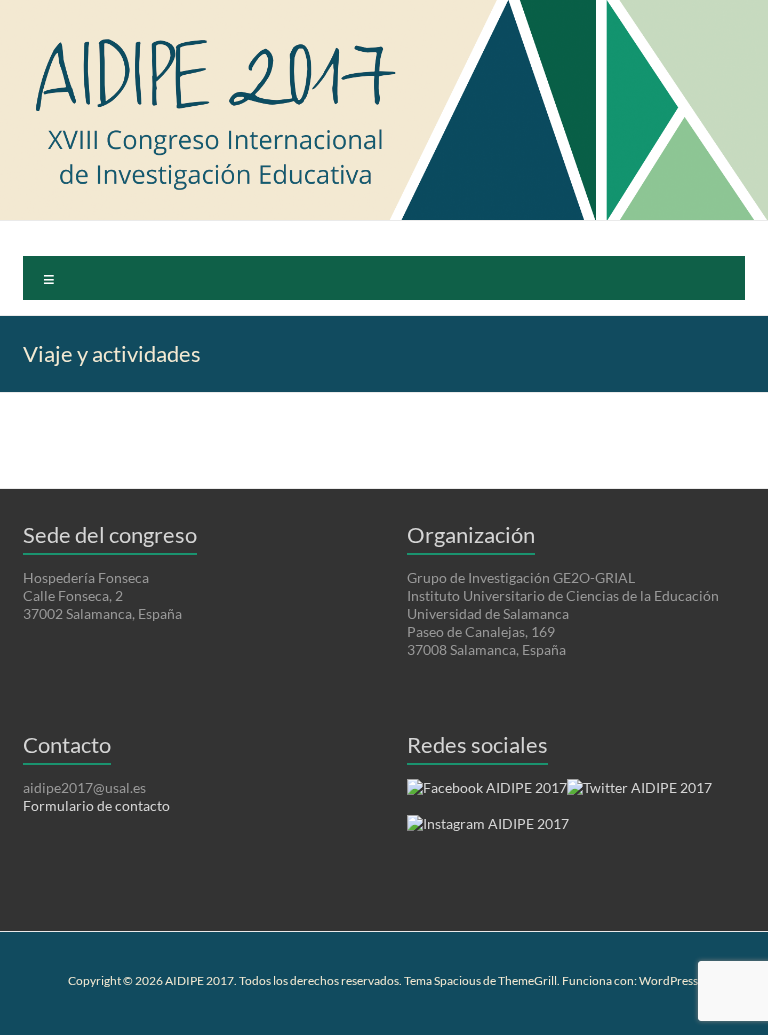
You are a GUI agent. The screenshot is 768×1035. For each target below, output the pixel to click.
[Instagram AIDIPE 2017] (488, 830)
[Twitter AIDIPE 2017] (639, 794)
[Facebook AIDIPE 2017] (487, 794)
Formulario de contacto (96, 805)
